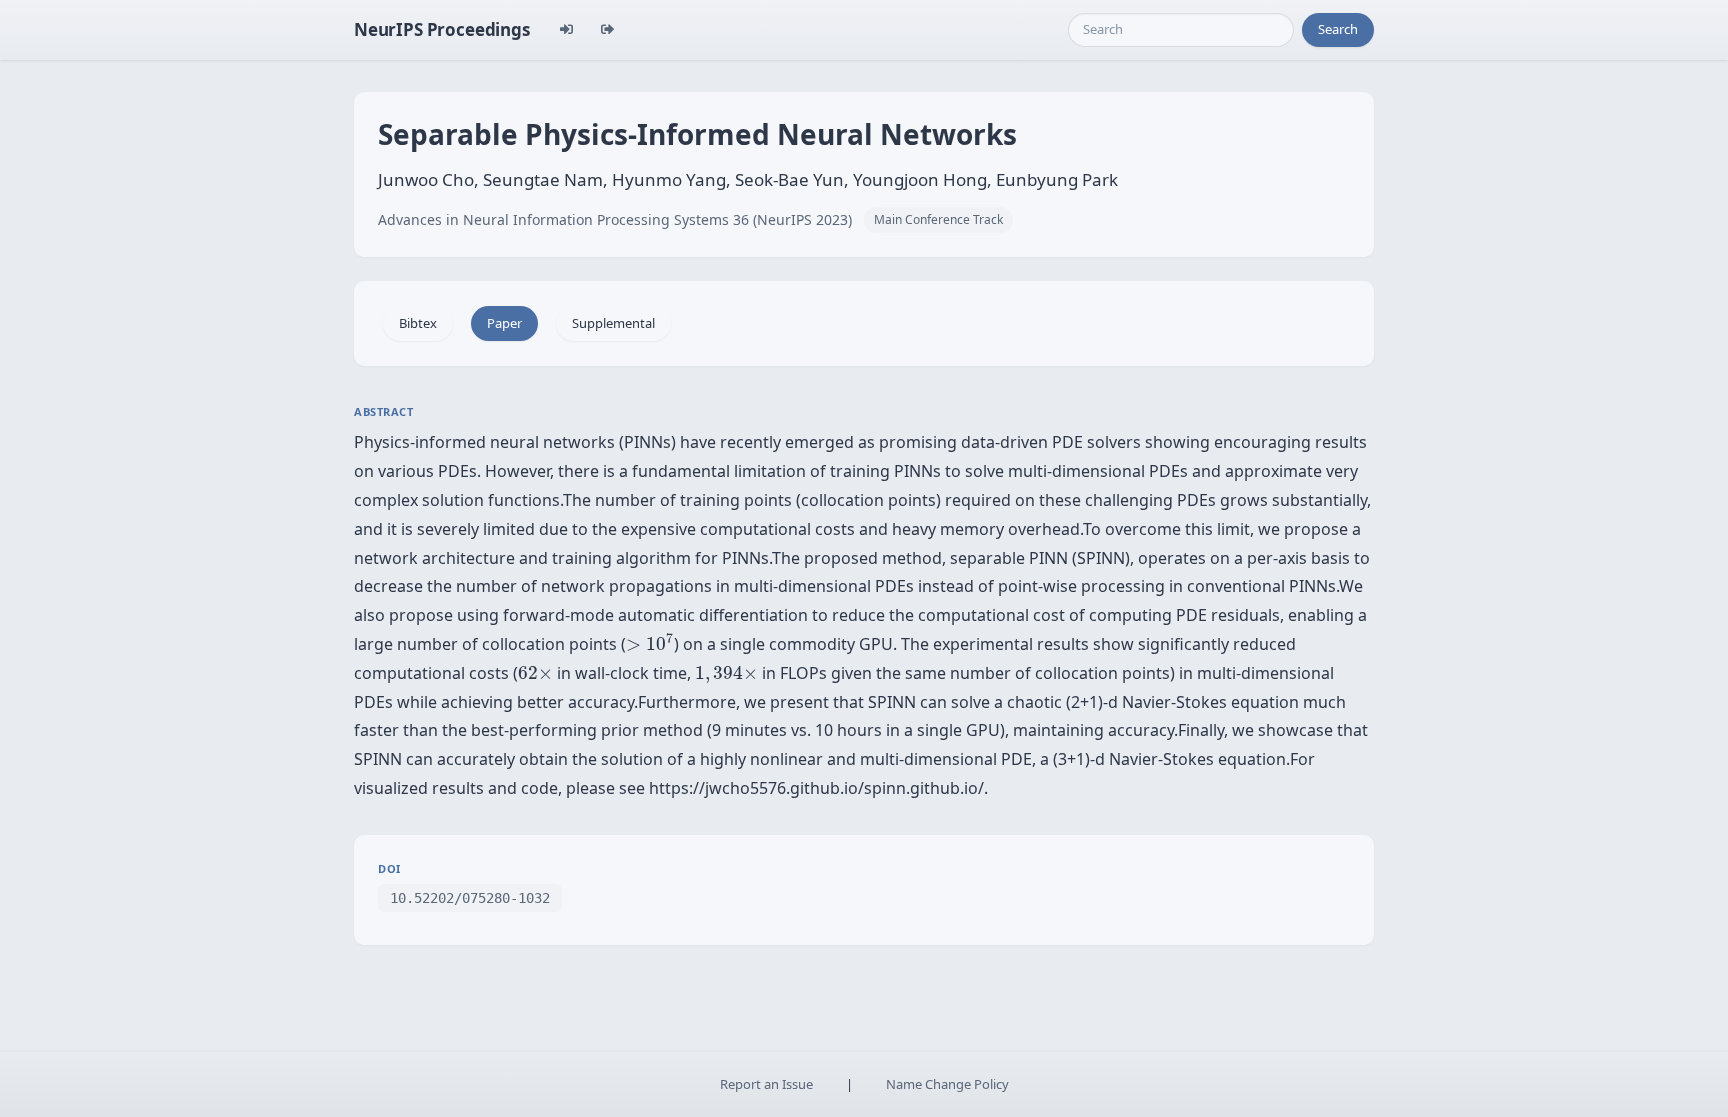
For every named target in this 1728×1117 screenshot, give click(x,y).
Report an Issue (766, 1084)
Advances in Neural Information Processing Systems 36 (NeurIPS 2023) (615, 219)
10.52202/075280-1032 (470, 898)
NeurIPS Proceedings (442, 29)
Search (1338, 29)
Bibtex (418, 323)
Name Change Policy (947, 1084)
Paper (504, 323)
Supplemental (613, 323)
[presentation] (650, 642)
